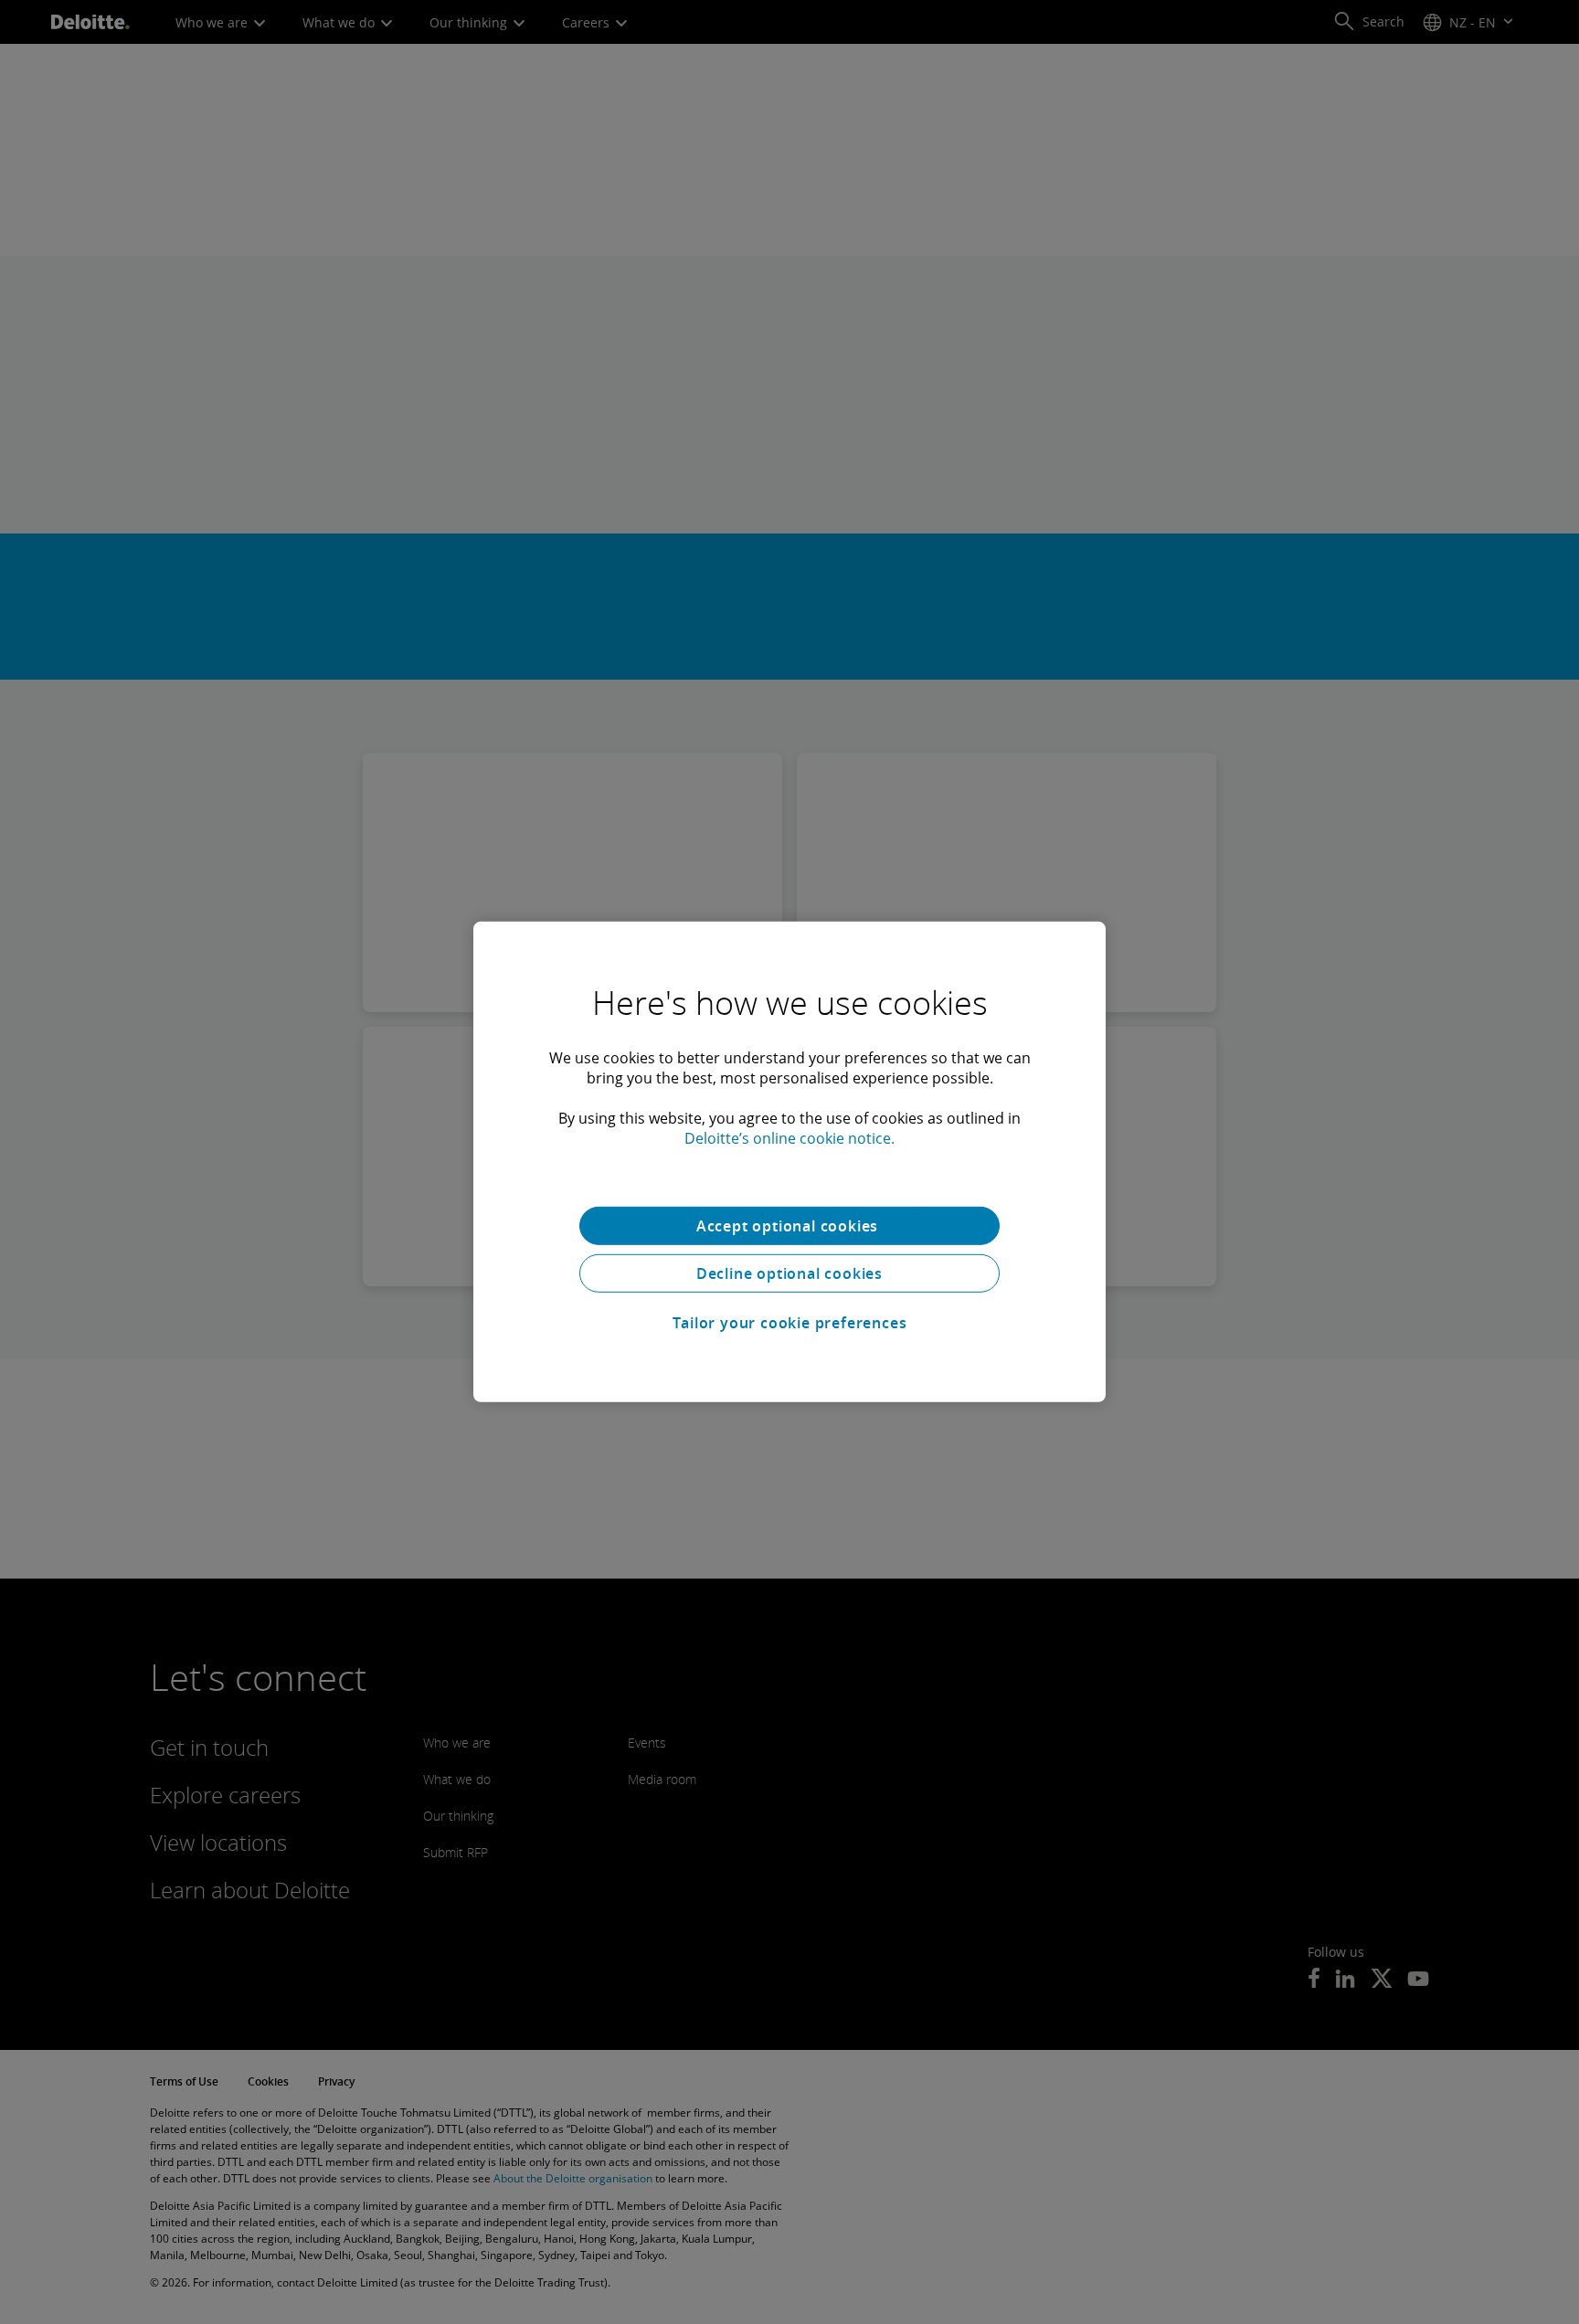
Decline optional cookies (789, 1273)
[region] (789, 1162)
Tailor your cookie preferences (790, 1323)
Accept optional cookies (789, 1226)
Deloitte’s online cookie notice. (789, 1138)
